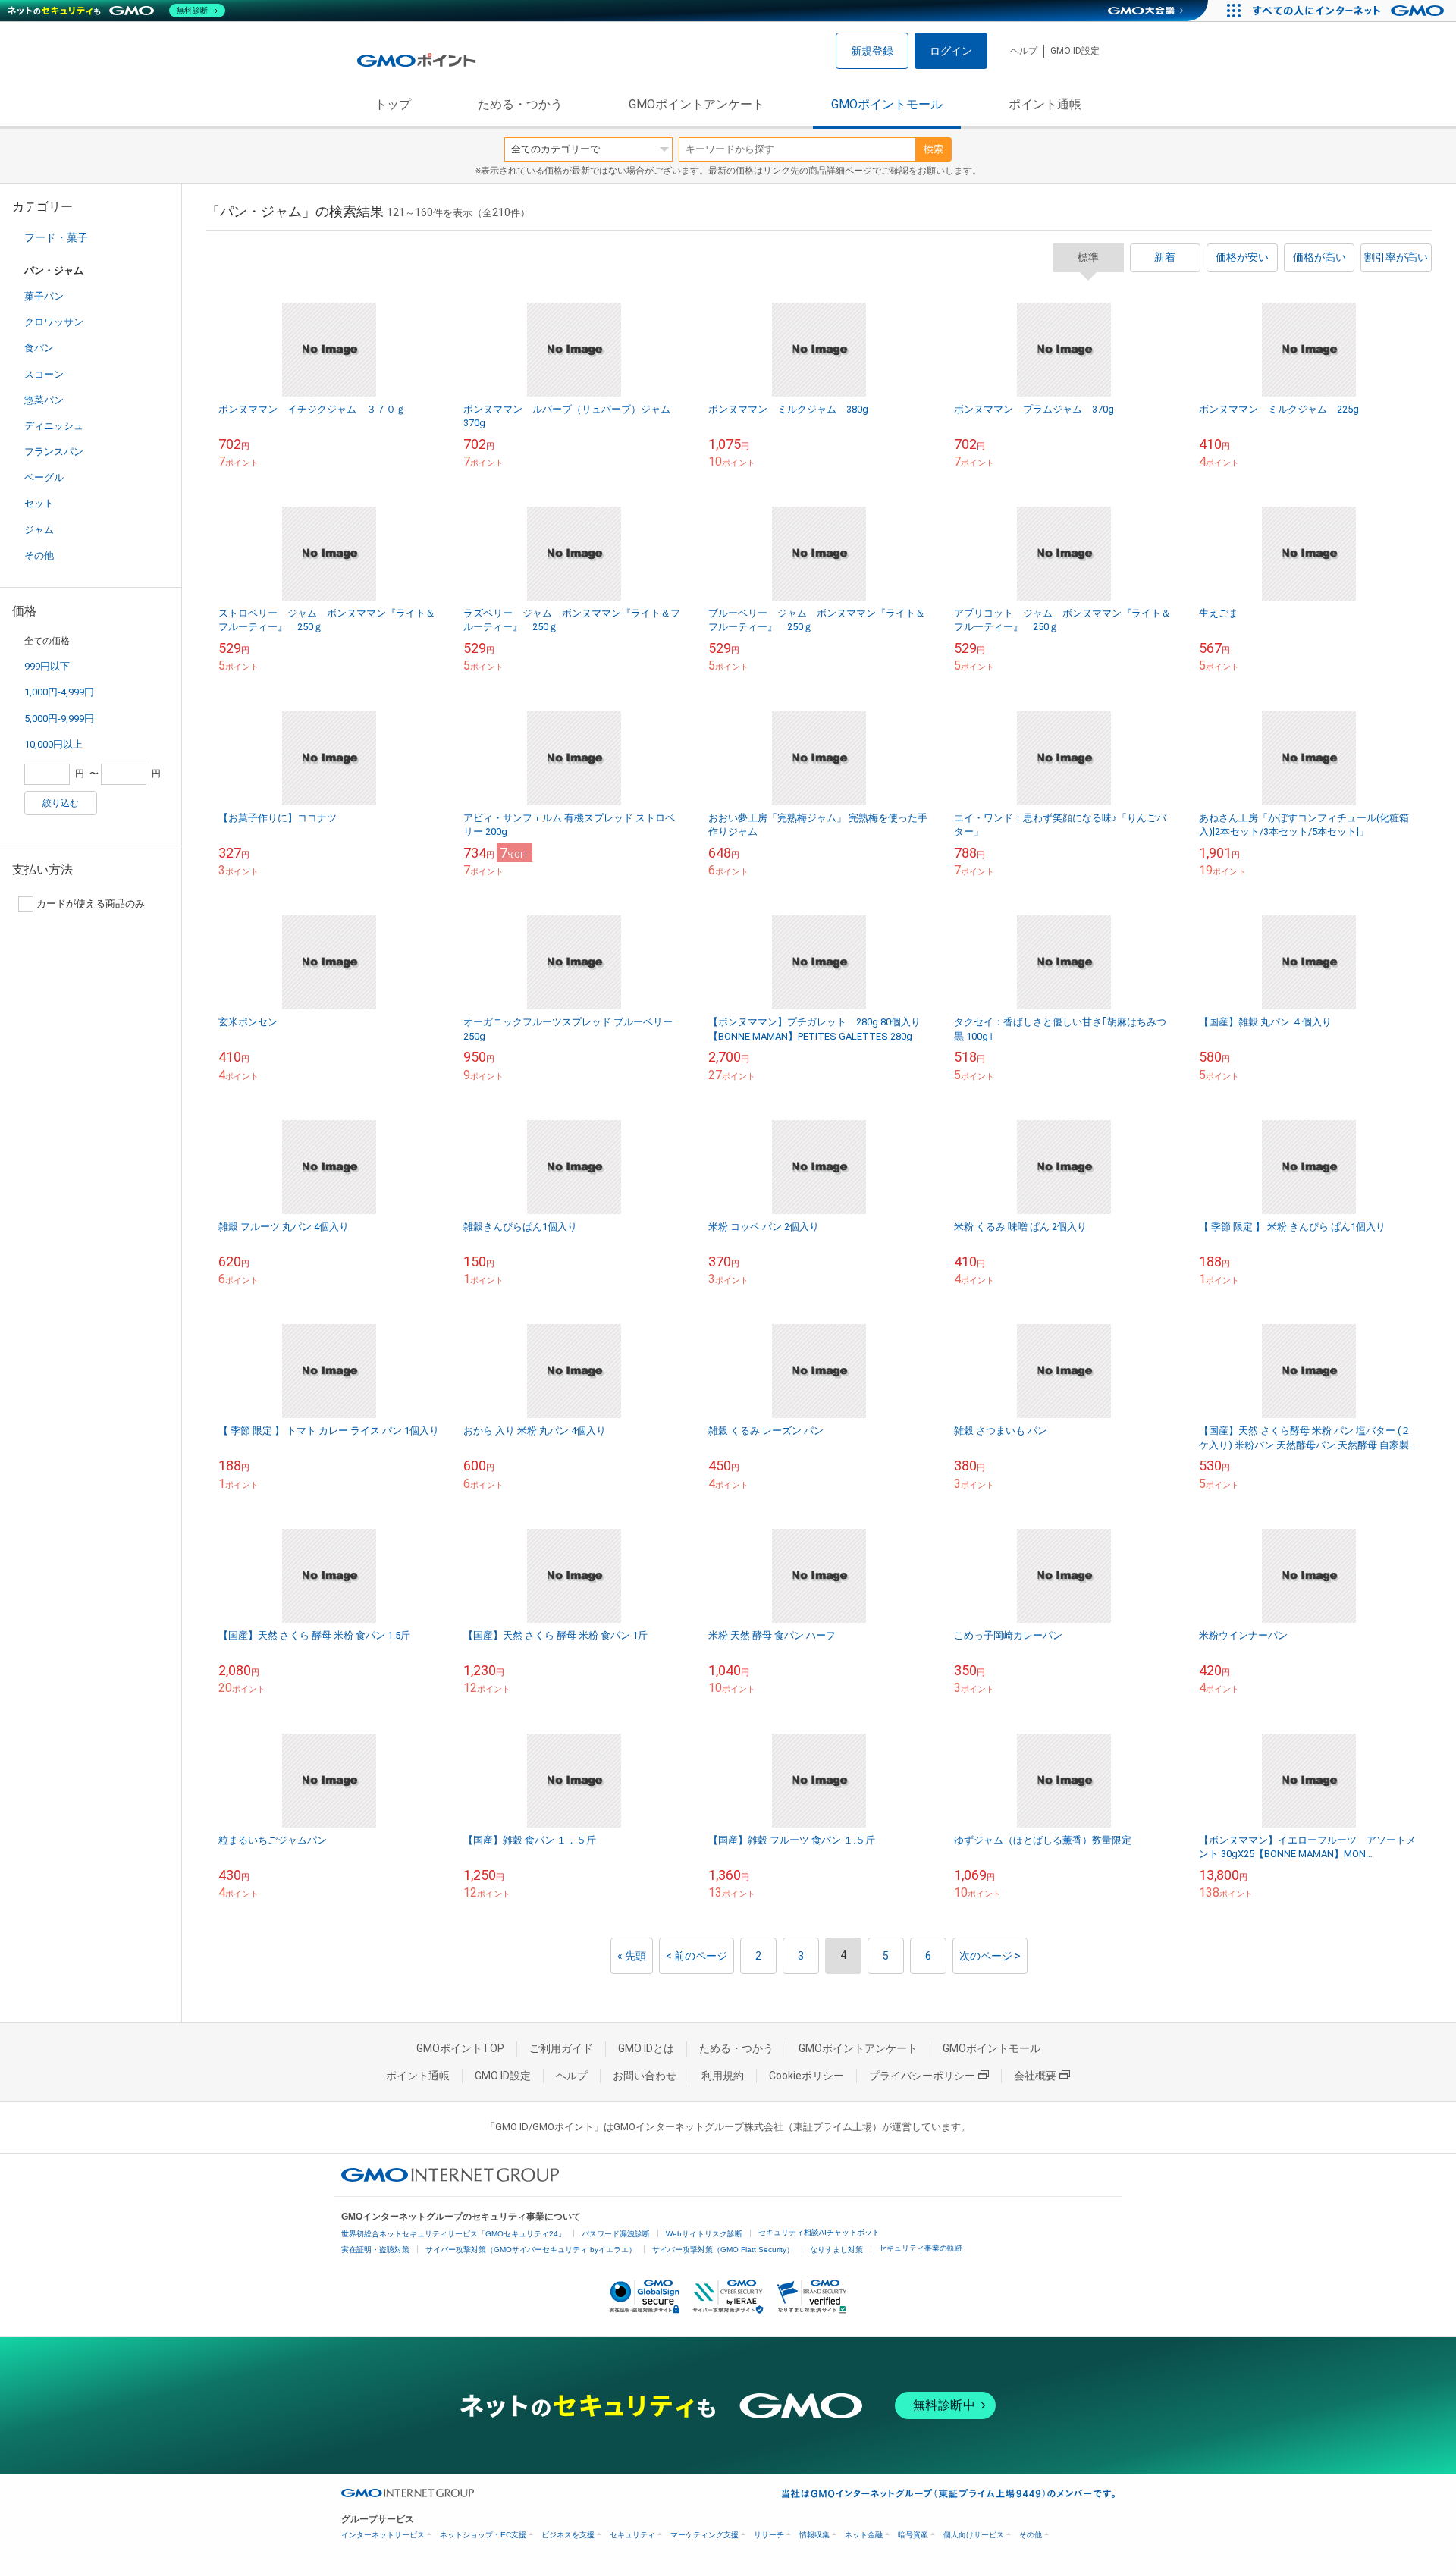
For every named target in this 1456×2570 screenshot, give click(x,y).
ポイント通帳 (1045, 104)
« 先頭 (632, 1956)
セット (39, 503)
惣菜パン (44, 400)
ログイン (951, 51)
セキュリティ (632, 2535)
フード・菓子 (56, 237)
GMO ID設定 (1075, 51)
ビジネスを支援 (568, 2535)
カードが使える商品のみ (91, 904)
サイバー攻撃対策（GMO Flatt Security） (723, 2250)
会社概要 (1035, 2076)
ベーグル (44, 477)
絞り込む (61, 803)
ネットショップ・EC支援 (483, 2535)
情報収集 (814, 2535)
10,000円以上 (53, 744)
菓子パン (44, 296)
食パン (39, 348)
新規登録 (872, 51)
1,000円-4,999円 (59, 692)
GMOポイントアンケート (697, 104)
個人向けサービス (974, 2535)
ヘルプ (1024, 51)
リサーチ (769, 2535)
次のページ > (990, 1956)
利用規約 (723, 2076)
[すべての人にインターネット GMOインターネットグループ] (1350, 11)
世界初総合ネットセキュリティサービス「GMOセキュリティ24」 (453, 2234)
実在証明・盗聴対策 (375, 2250)
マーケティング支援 (704, 2535)
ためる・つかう (520, 104)
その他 (39, 555)
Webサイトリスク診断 (704, 2234)
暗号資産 (913, 2535)
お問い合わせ (645, 2076)
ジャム (39, 530)
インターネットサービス (383, 2535)
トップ (393, 104)
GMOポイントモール (887, 104)
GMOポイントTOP (460, 2048)
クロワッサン (54, 322)
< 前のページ (697, 1956)
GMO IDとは (646, 2048)
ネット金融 (864, 2535)
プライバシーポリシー (922, 2076)
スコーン (44, 374)
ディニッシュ (54, 426)
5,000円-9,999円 (59, 719)
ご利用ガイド (561, 2048)
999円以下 (47, 666)
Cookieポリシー (806, 2076)
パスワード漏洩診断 (616, 2234)
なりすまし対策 (836, 2250)
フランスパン (54, 452)
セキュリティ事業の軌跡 (921, 2248)
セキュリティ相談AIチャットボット (819, 2232)
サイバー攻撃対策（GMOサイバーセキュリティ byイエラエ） (531, 2250)
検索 (934, 149)
